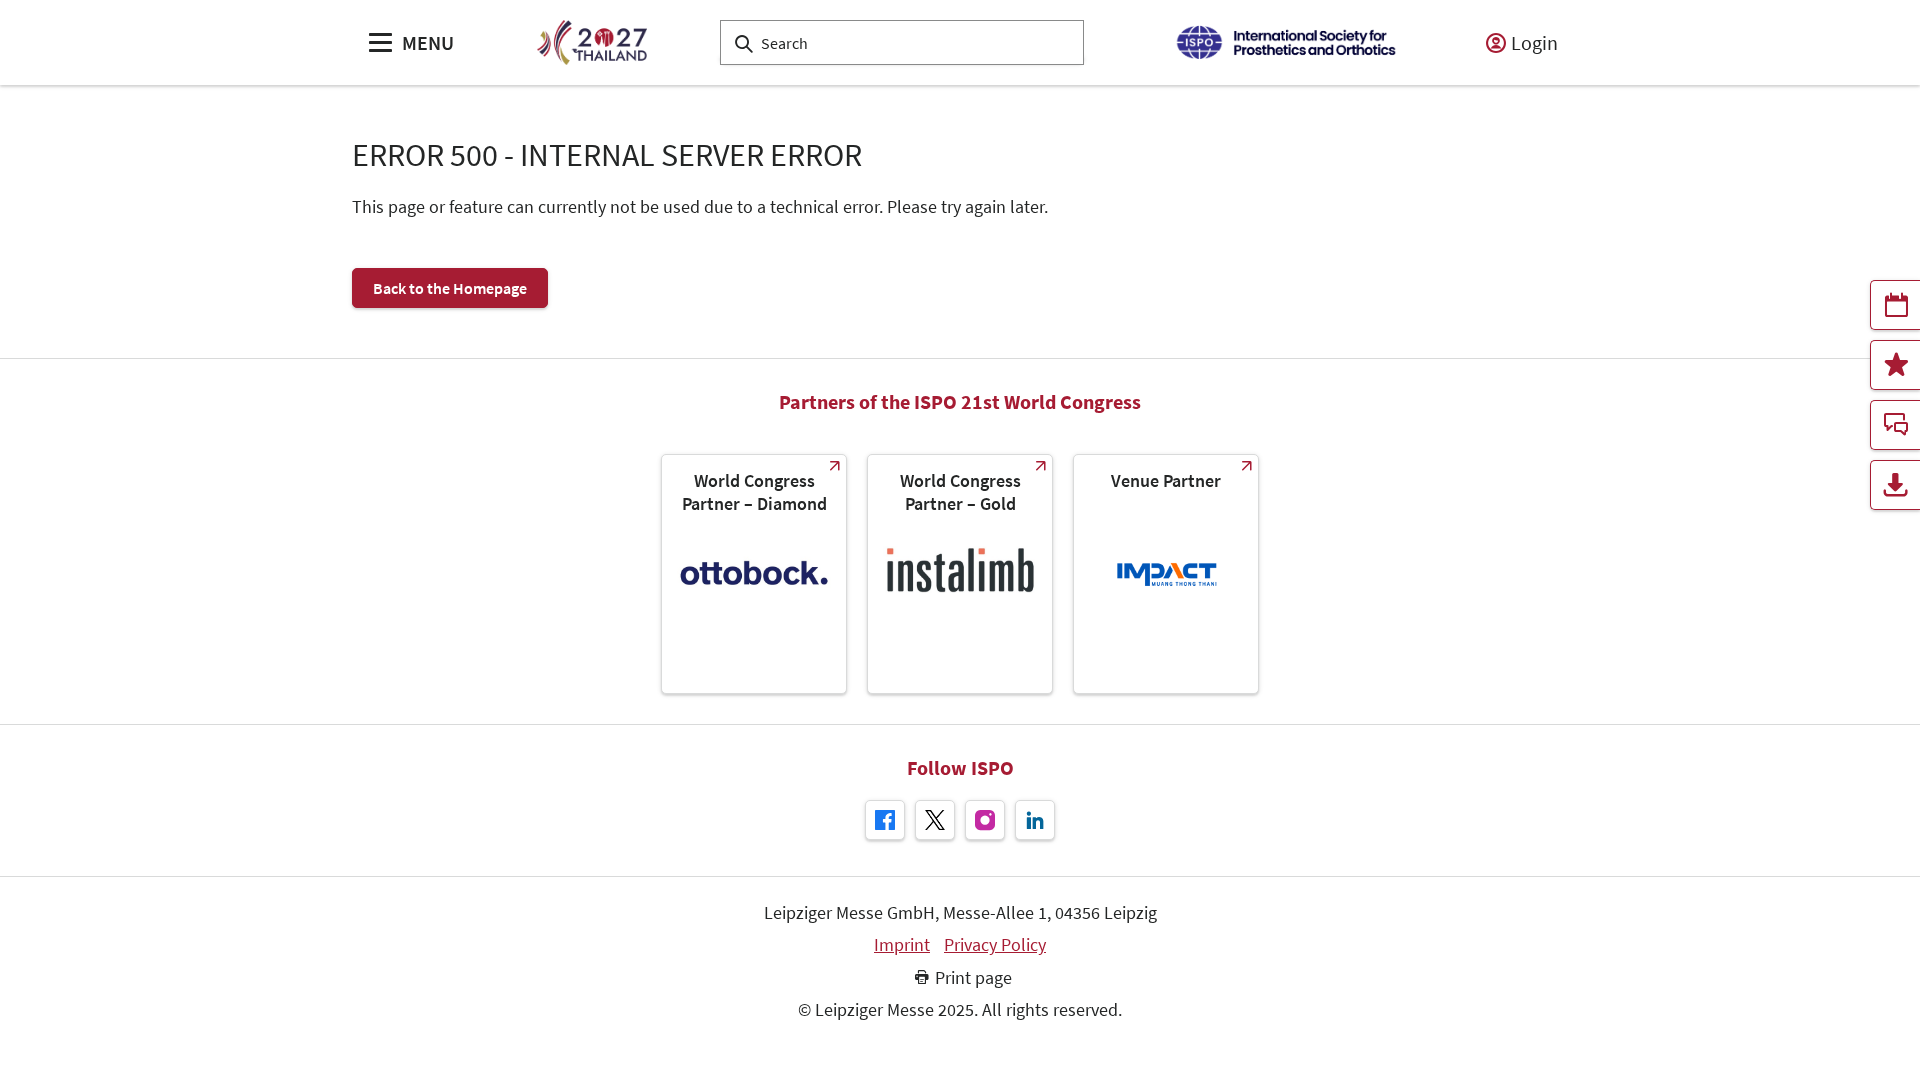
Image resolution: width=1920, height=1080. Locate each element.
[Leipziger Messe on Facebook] (885, 820)
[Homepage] (591, 42)
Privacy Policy (995, 945)
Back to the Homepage (450, 288)
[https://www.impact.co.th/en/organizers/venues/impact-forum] (1166, 574)
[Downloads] (1895, 485)
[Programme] (1895, 305)
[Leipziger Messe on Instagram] (985, 820)
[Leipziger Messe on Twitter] (935, 820)
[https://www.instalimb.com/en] (960, 574)
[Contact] (1895, 425)
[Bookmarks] (1895, 365)
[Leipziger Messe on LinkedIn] (1035, 820)
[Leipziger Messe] (1285, 42)
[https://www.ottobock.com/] (754, 574)
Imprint (902, 945)
